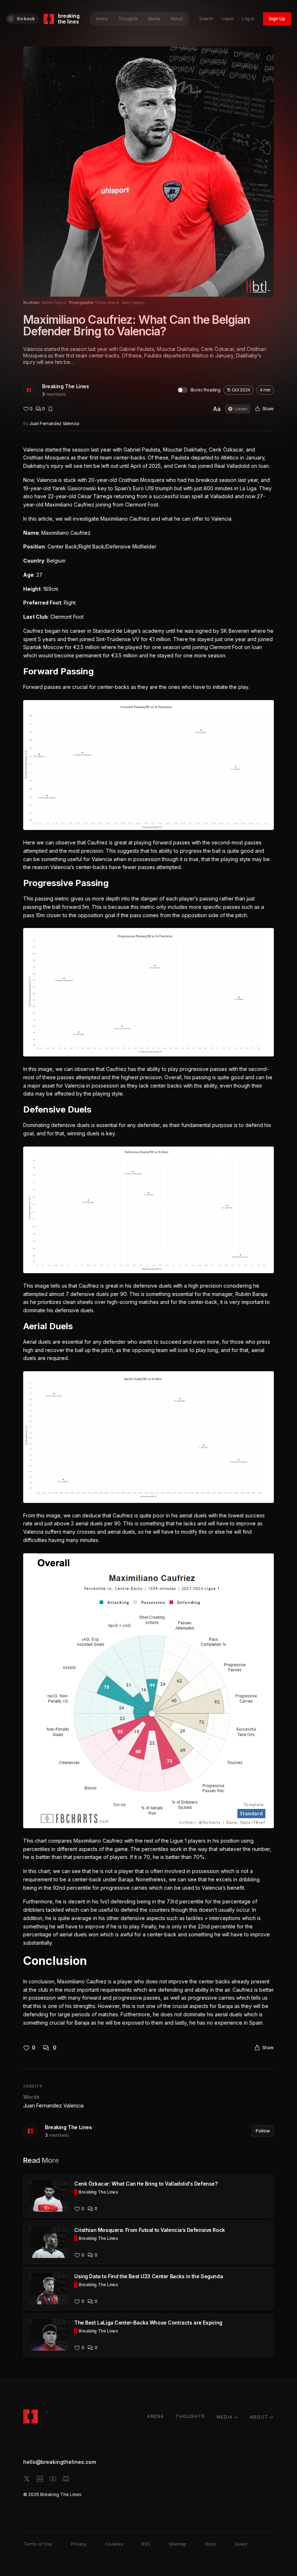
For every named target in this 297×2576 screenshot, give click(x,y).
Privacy (79, 2544)
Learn (228, 19)
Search (206, 19)
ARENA (155, 2416)
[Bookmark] (50, 409)
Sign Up (277, 19)
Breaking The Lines (65, 386)
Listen (241, 409)
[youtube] (53, 2479)
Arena (102, 19)
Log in (248, 19)
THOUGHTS (190, 2416)
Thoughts (128, 19)
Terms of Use (38, 2544)
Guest (241, 2544)
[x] (27, 2479)
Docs (211, 2544)
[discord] (66, 2479)
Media (154, 19)
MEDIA (225, 2417)
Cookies (114, 2544)
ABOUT (259, 2417)
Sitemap (178, 2544)
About (177, 19)
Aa (217, 409)
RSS (146, 2544)
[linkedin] (40, 2479)
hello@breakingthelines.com (60, 2462)
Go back (26, 19)
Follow (263, 2131)
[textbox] (148, 1236)
